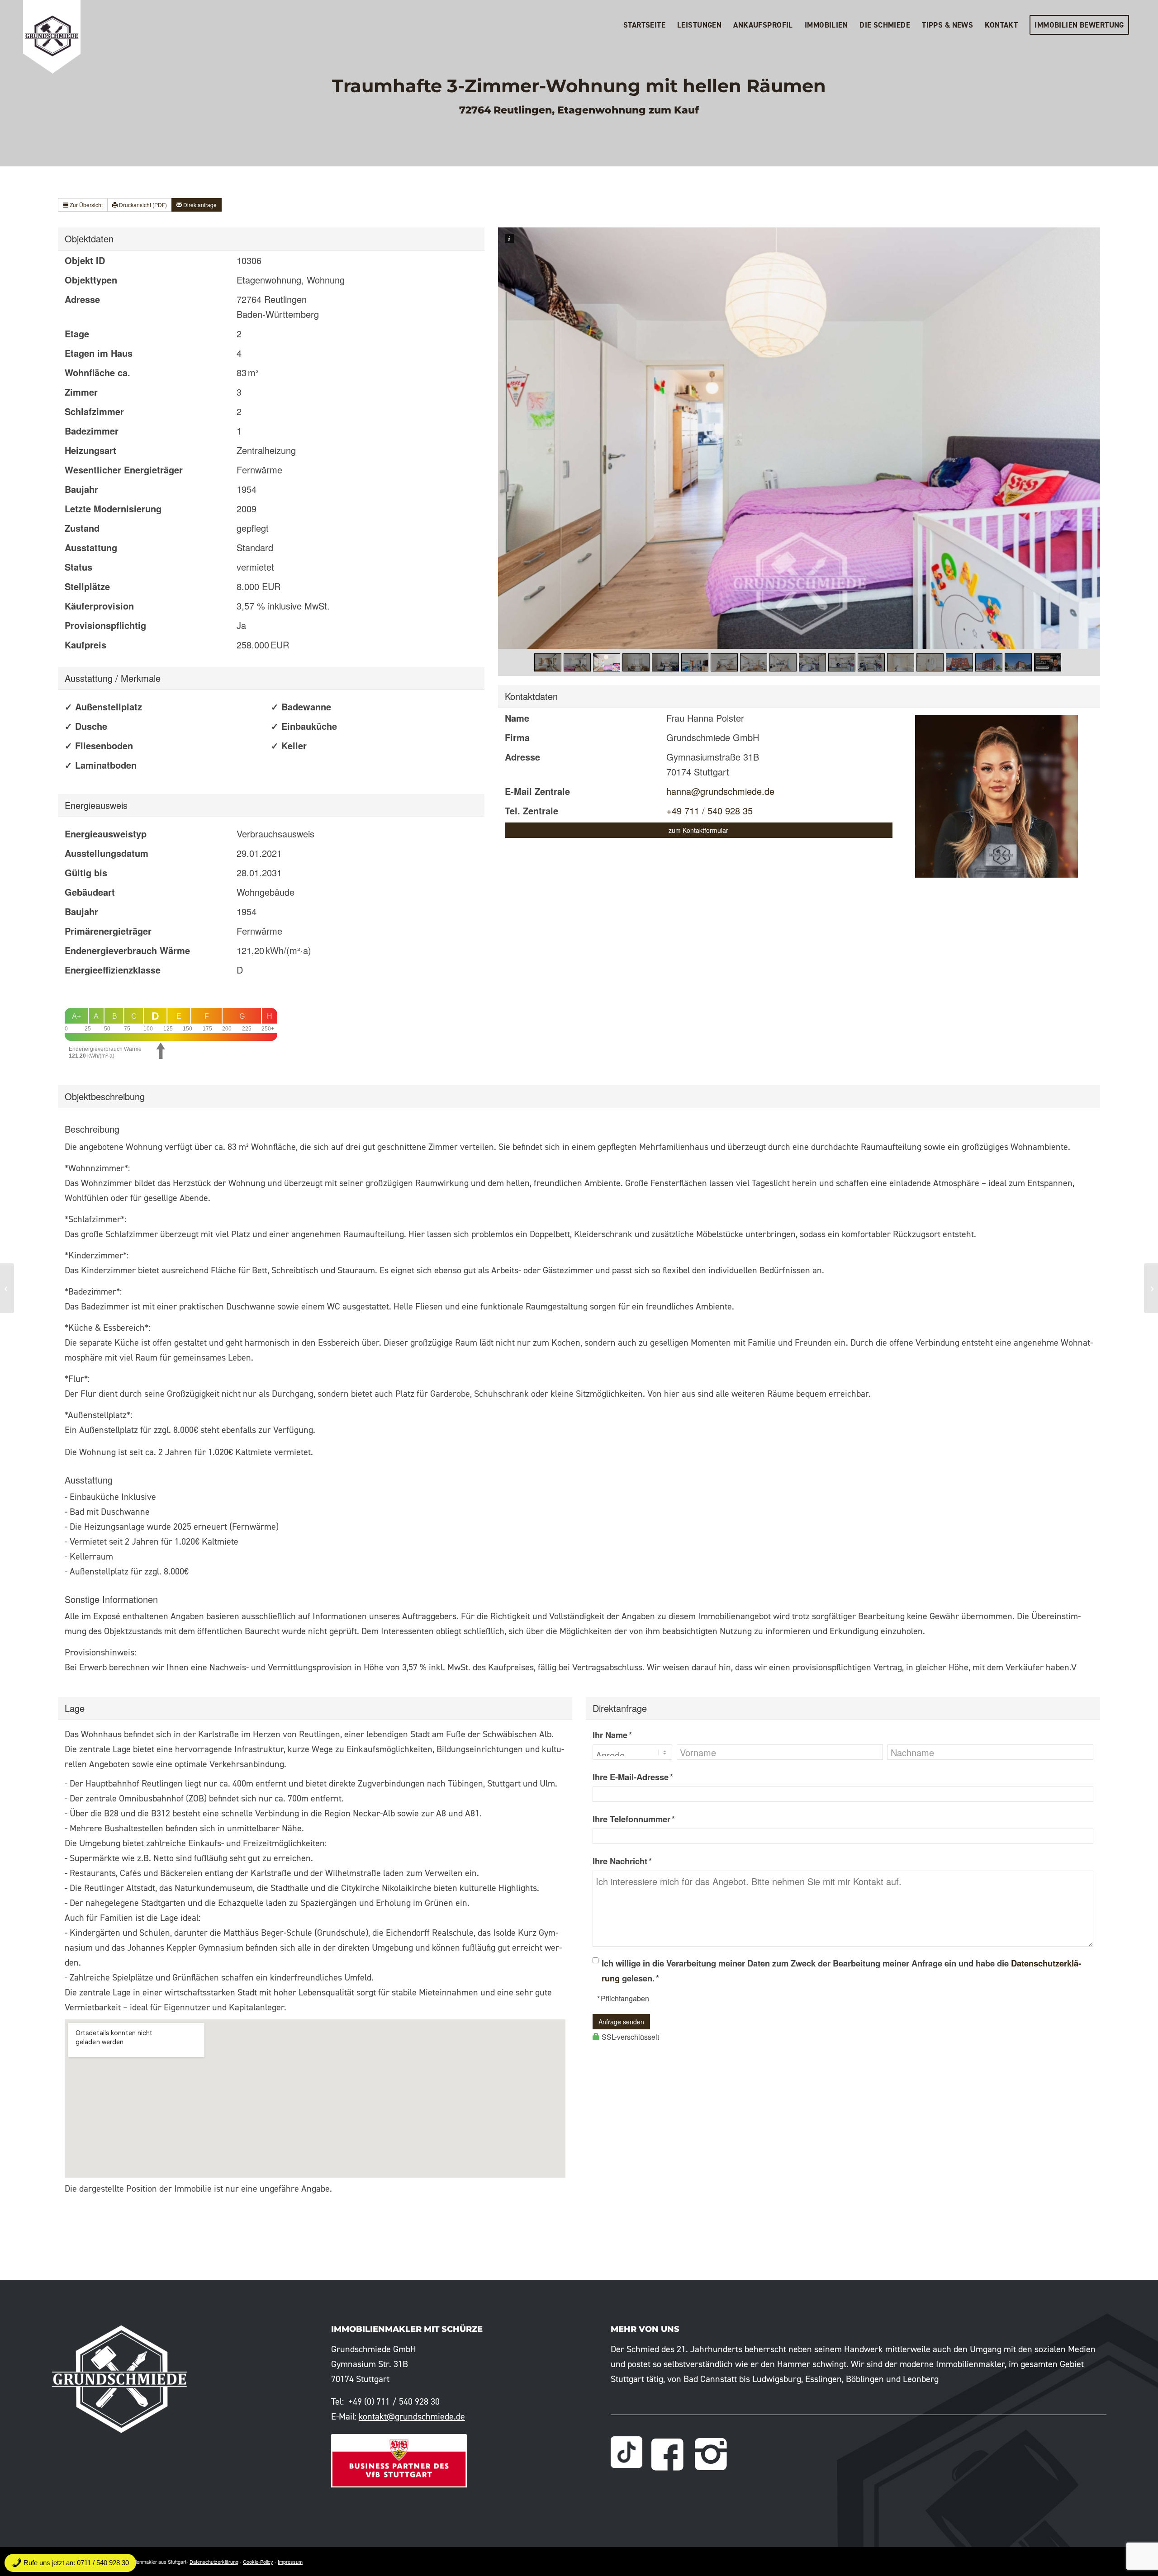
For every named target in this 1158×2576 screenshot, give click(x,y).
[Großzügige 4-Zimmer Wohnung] (7, 1288)
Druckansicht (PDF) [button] (142, 205)
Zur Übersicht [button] (85, 205)
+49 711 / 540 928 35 (710, 811)
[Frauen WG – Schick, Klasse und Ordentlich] (1151, 1288)
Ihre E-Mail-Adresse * (633, 1777)
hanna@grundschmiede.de (720, 791)
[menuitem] (644, 25)
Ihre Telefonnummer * (634, 1819)
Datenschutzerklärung (214, 2562)
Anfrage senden (621, 2022)
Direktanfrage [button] (199, 205)
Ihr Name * (612, 1735)
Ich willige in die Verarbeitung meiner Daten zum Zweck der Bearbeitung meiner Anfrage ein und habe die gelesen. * (841, 1971)
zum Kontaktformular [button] (698, 830)
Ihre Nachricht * (622, 1861)
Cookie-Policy (258, 2562)
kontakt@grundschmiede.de (412, 2416)
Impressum (290, 2562)
